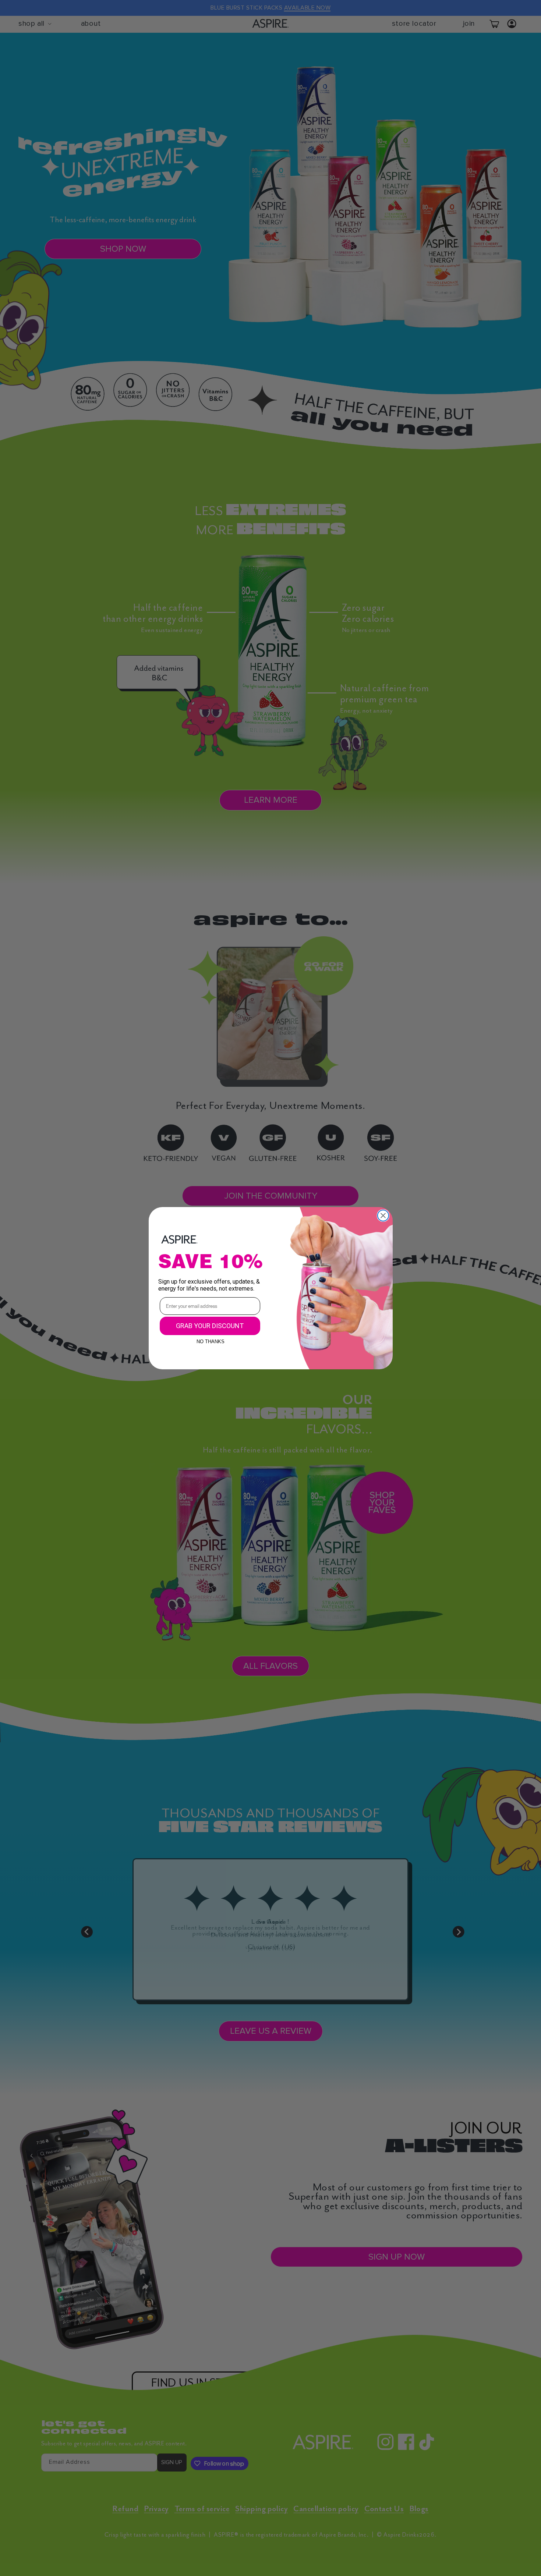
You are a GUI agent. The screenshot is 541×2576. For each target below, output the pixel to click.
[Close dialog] (383, 1216)
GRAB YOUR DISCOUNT (210, 1326)
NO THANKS (211, 1340)
